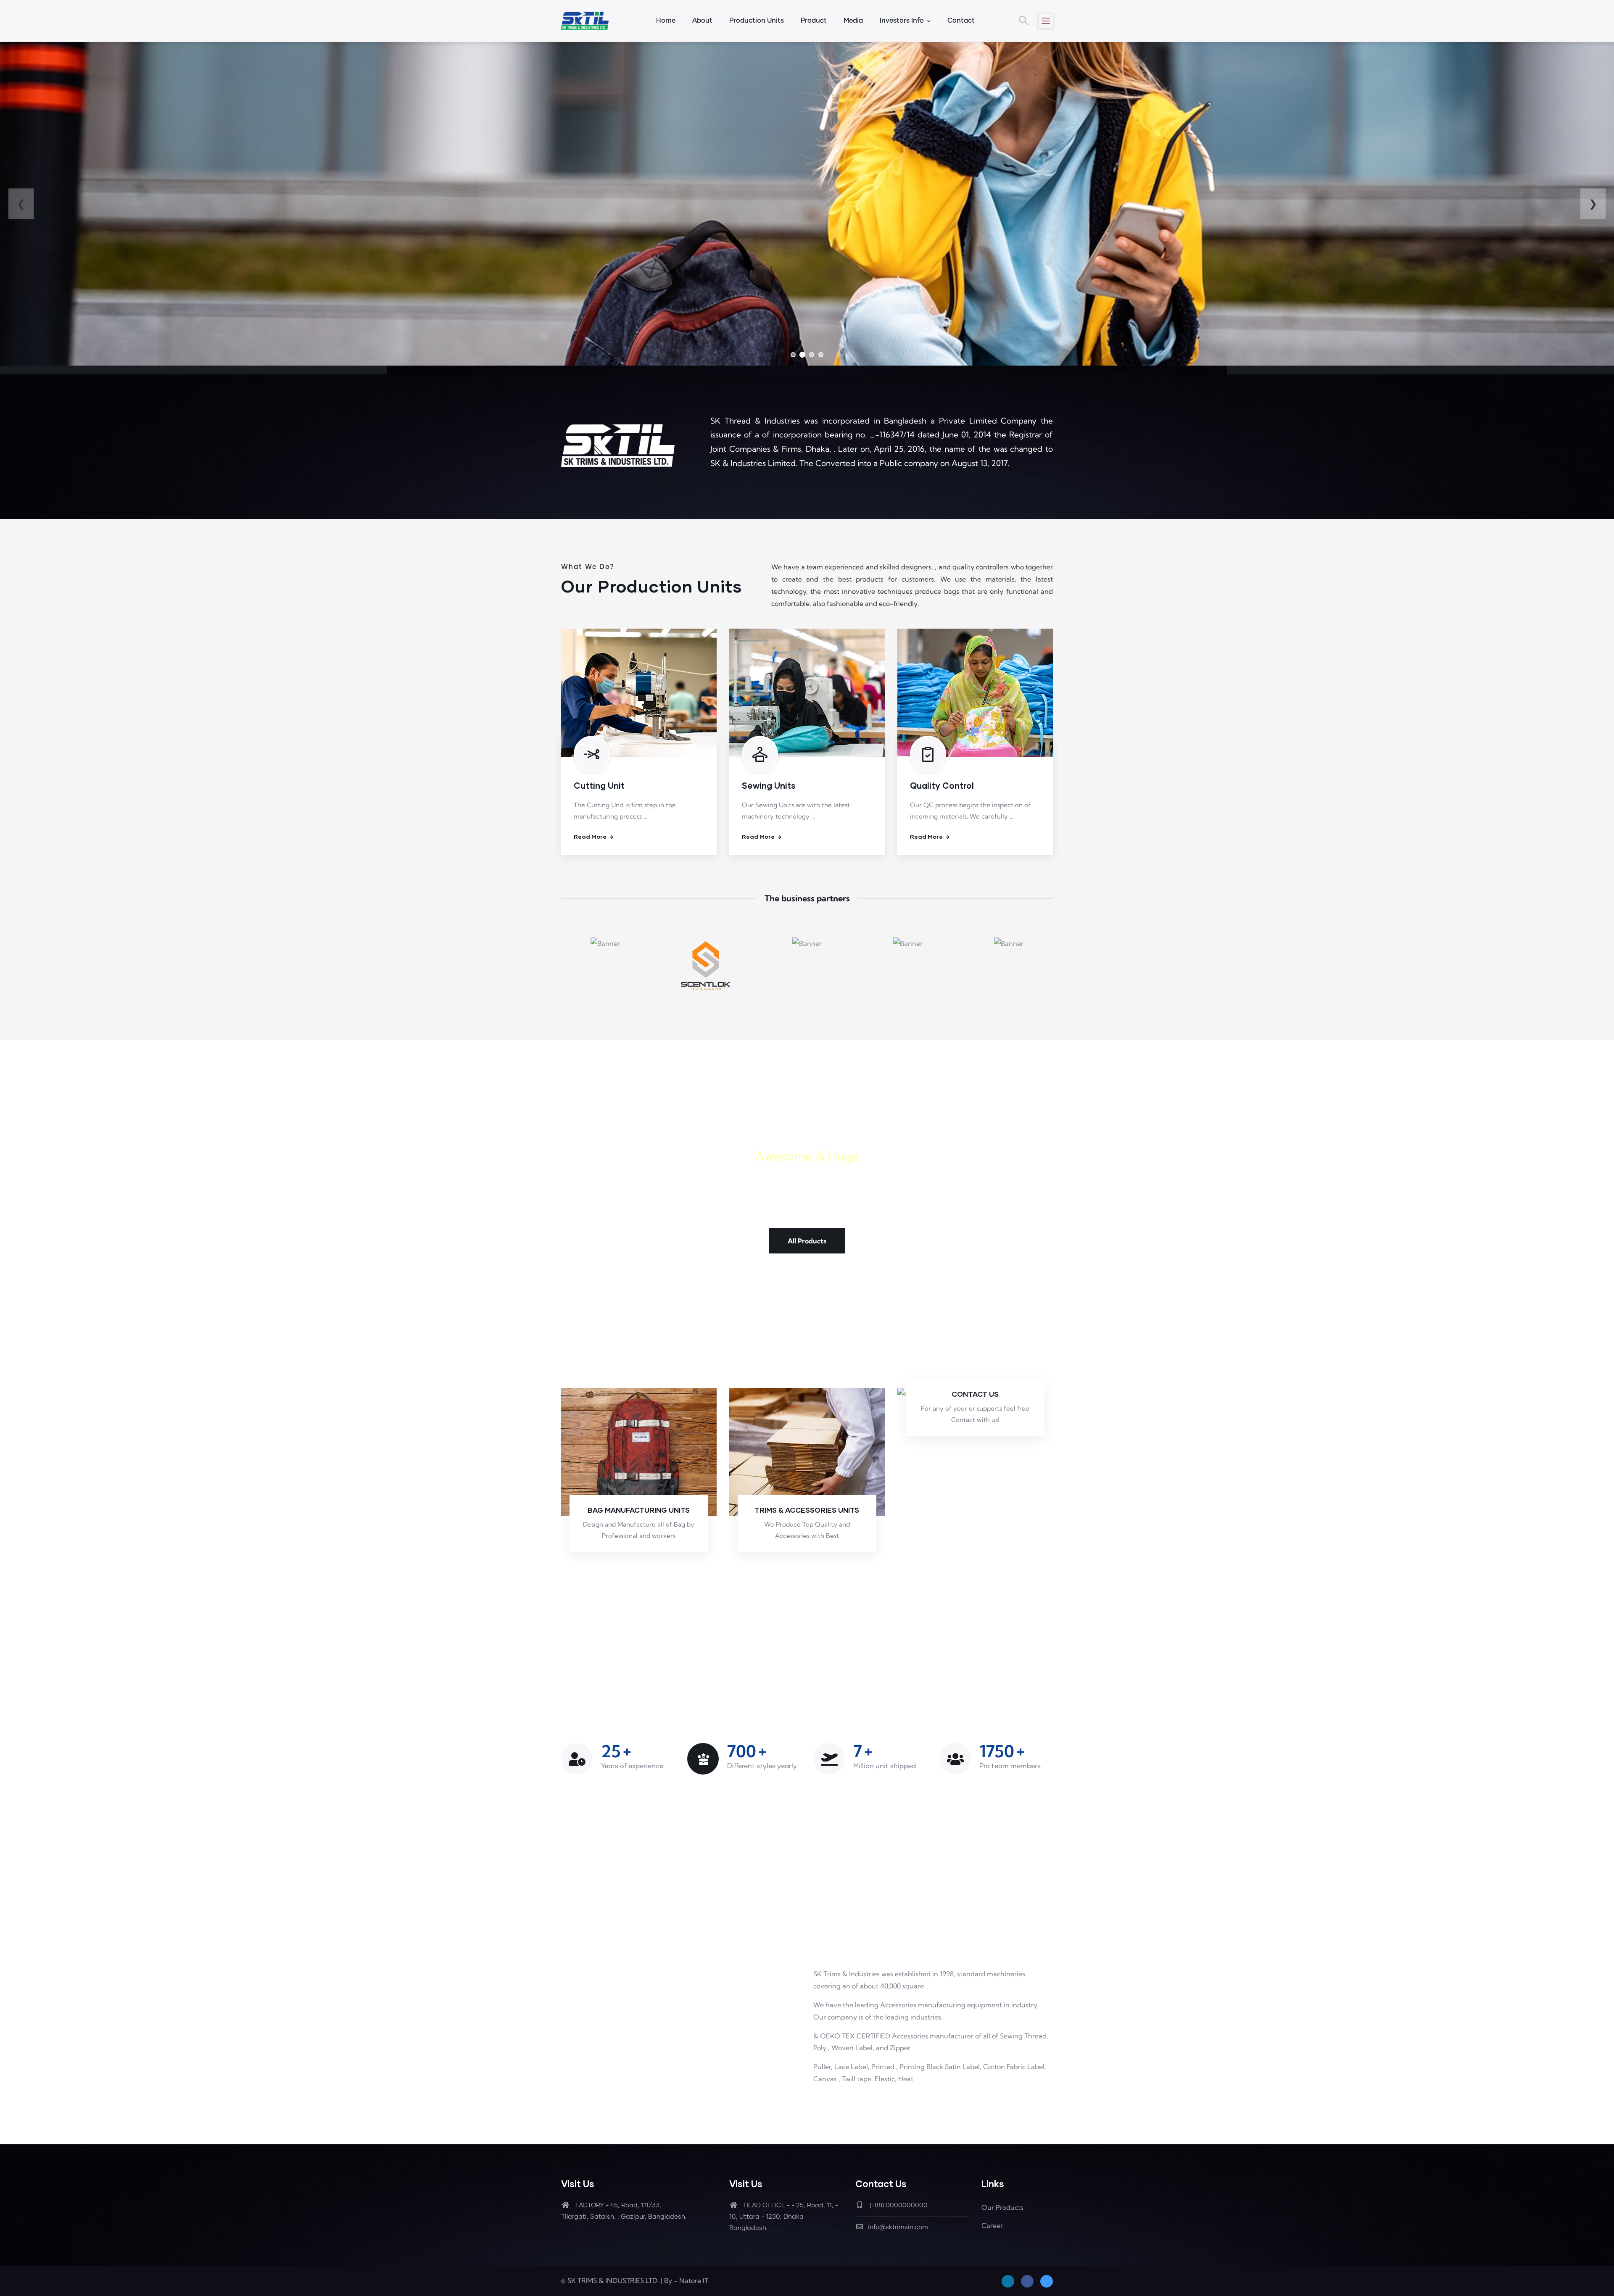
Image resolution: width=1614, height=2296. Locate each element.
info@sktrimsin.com (898, 2227)
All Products (807, 1241)
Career (992, 2225)
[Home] (585, 21)
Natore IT (694, 2280)
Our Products (1002, 2207)
